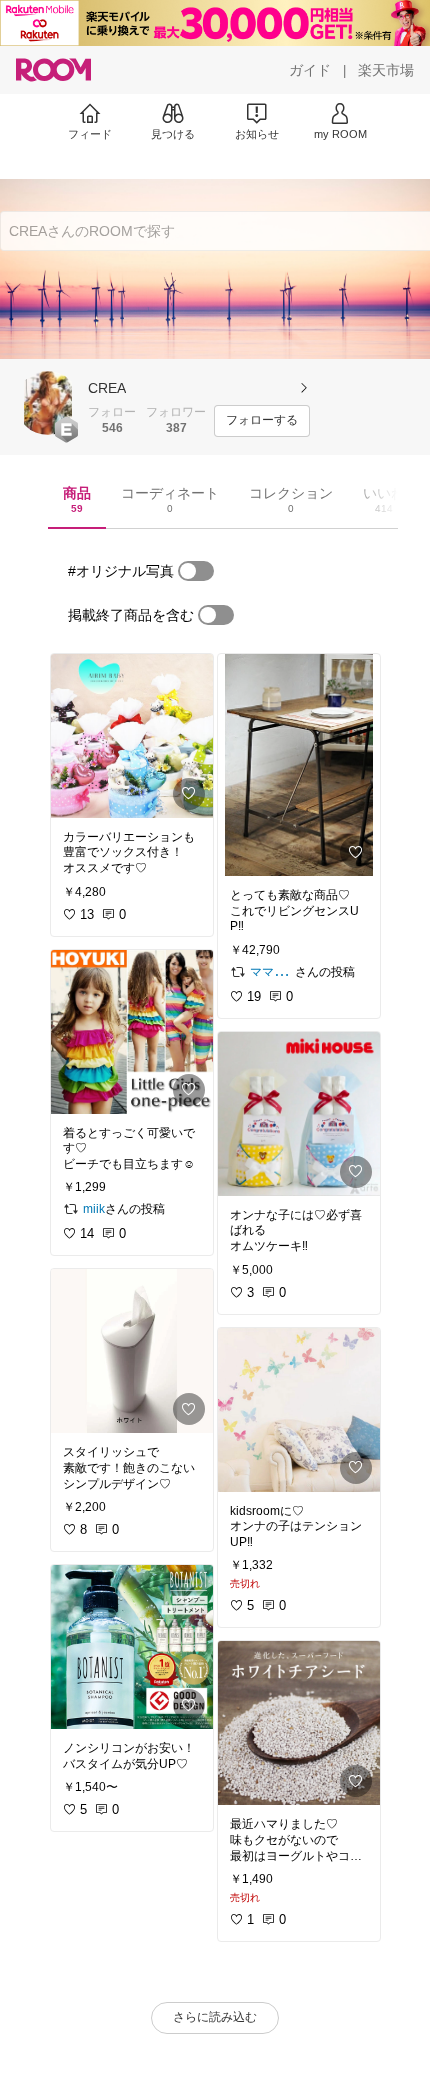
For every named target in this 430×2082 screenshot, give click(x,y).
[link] (132, 736)
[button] (48, 403)
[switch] (196, 571)
